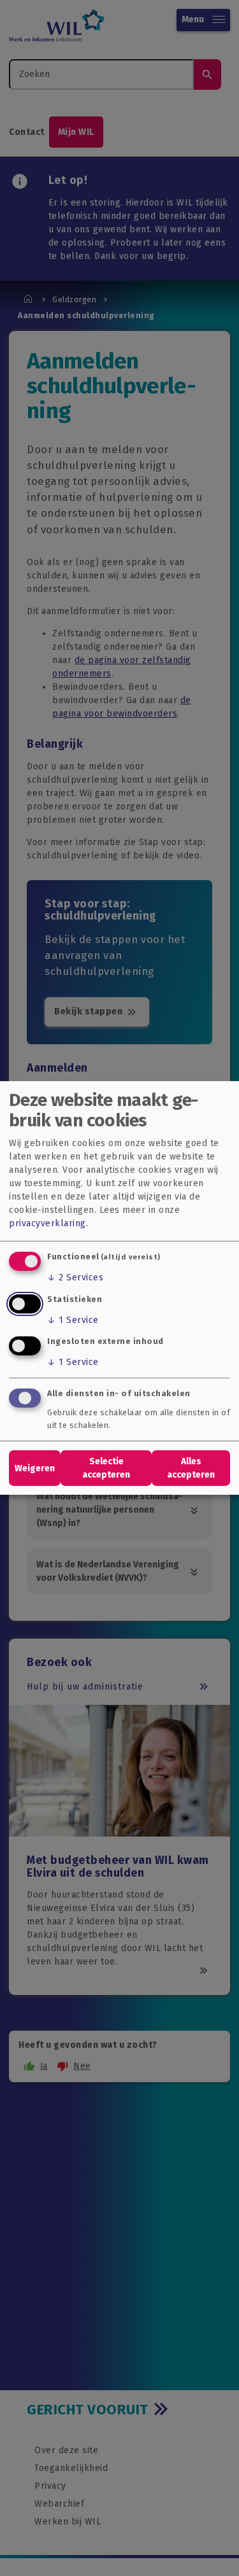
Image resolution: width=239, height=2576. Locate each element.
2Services (75, 1277)
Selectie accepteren (106, 1468)
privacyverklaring (47, 1223)
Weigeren (35, 1468)
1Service (73, 1320)
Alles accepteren (191, 1468)
